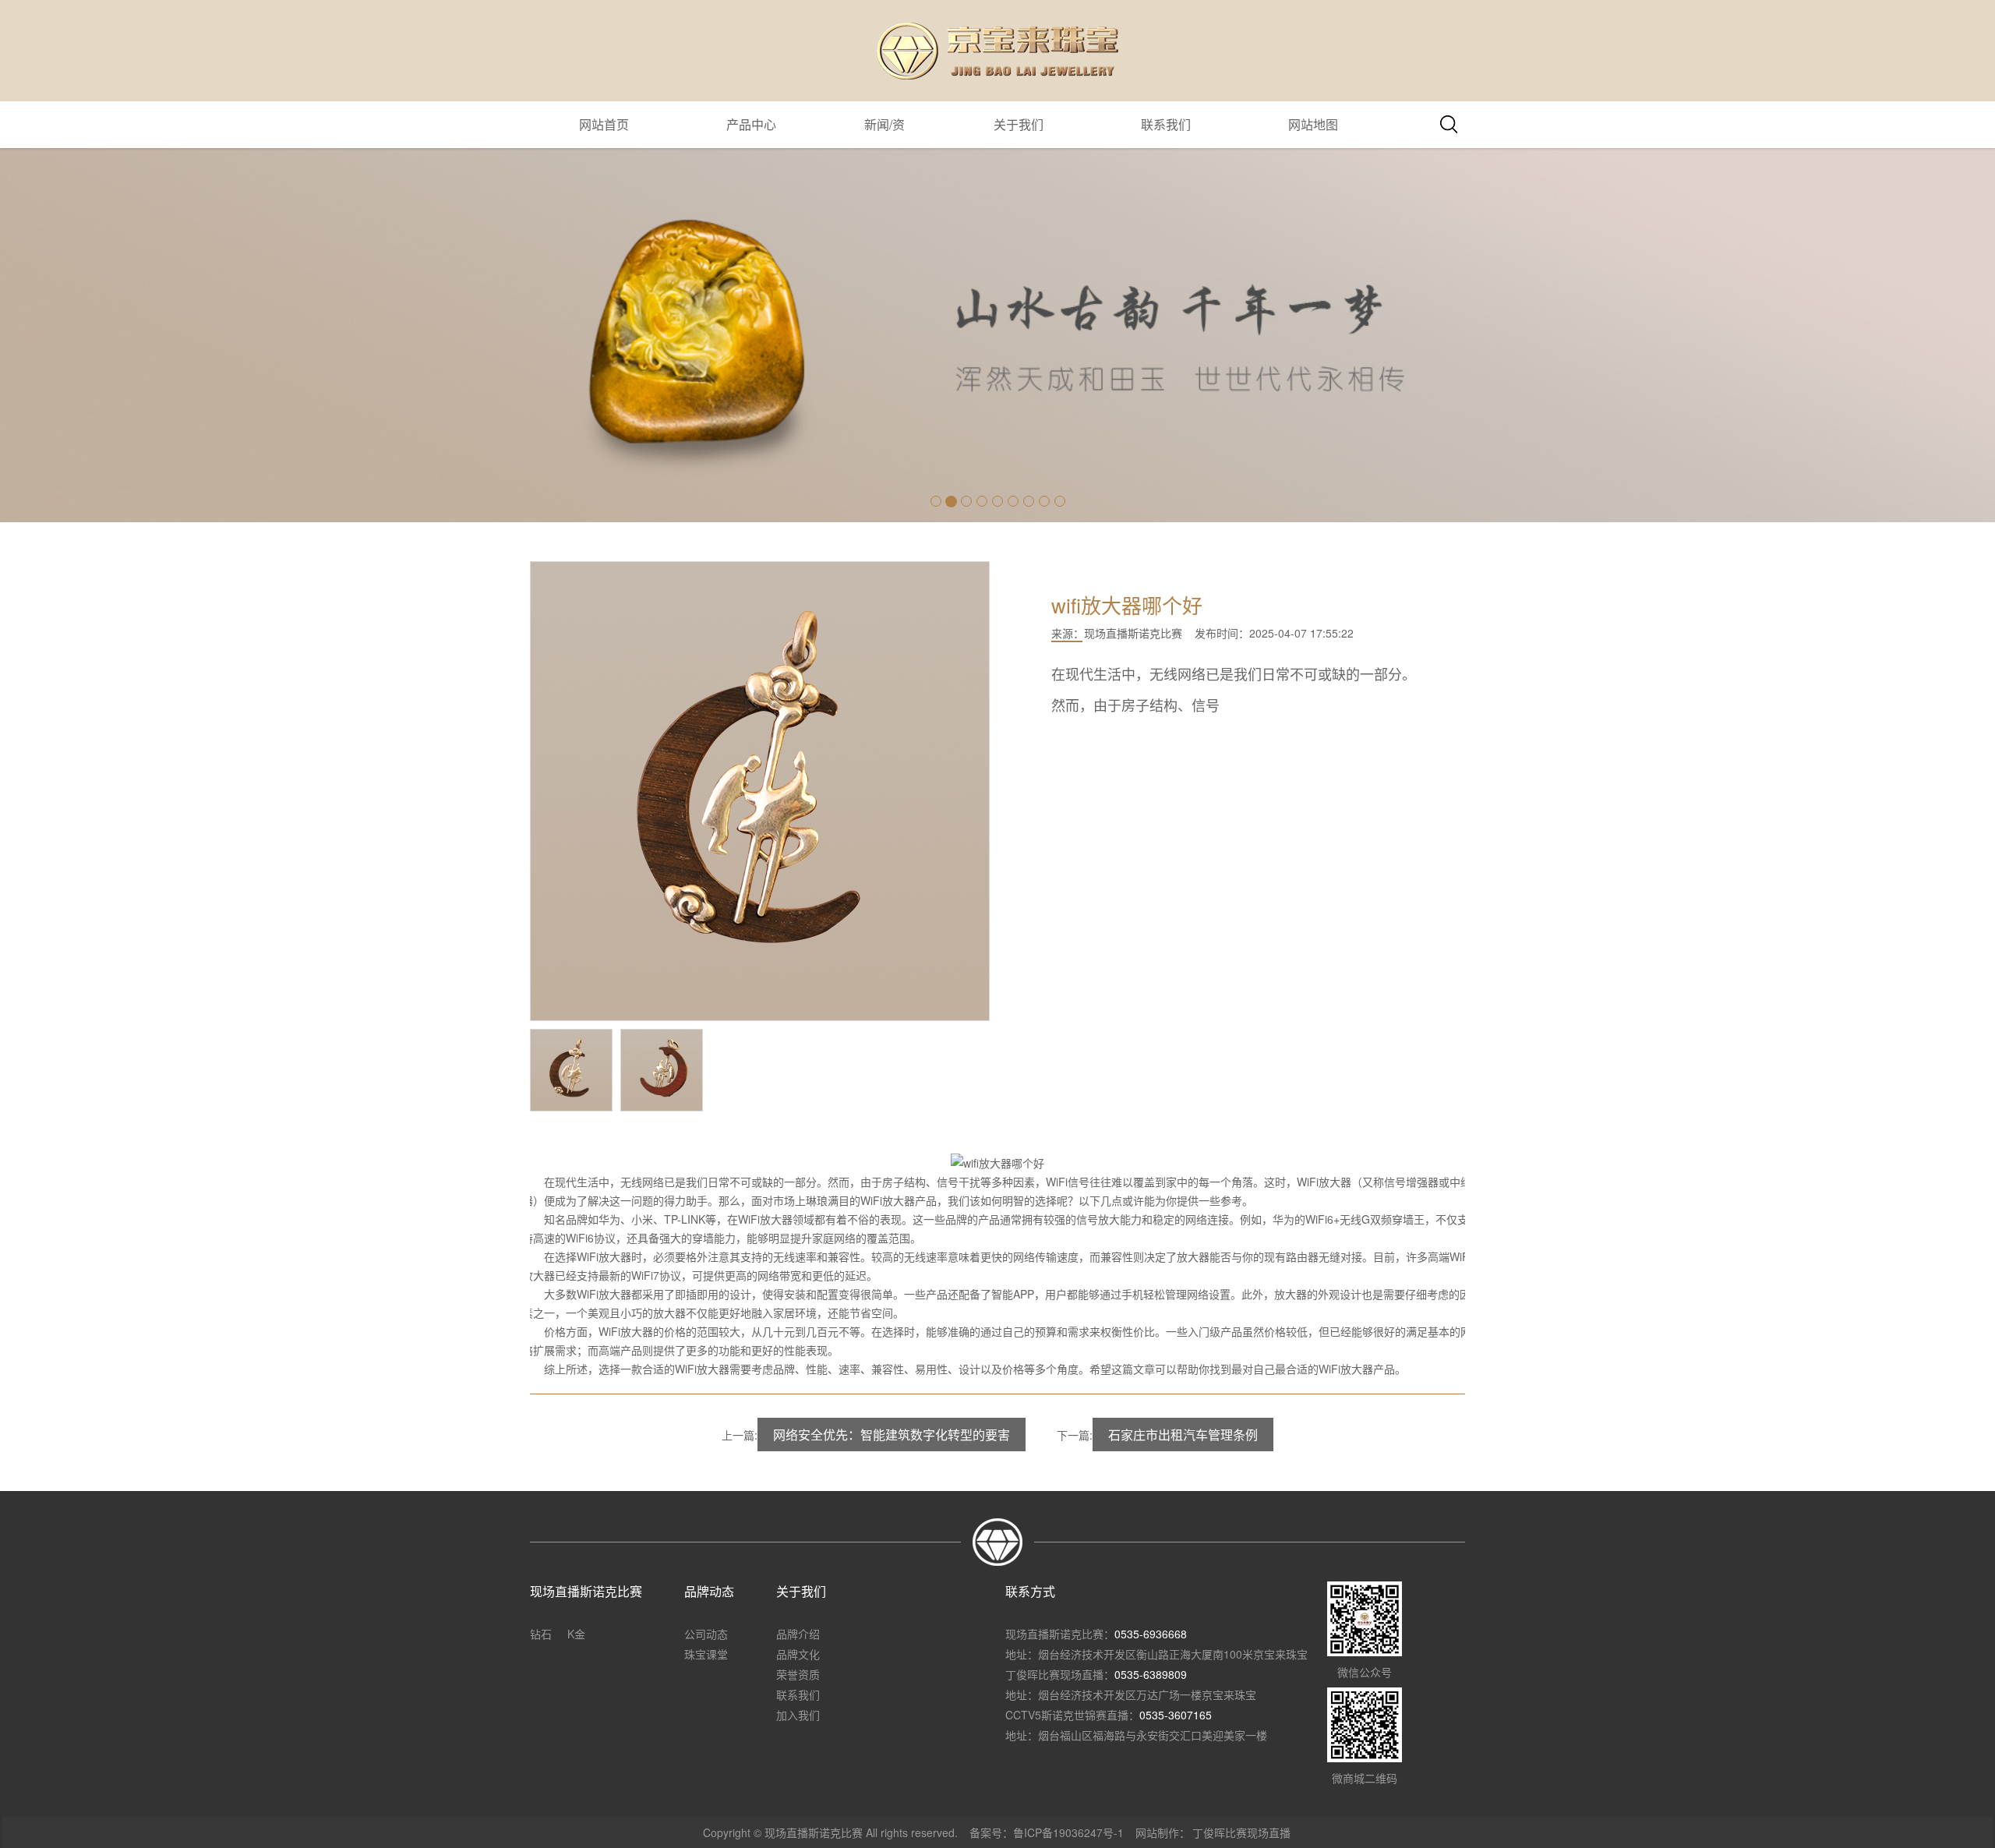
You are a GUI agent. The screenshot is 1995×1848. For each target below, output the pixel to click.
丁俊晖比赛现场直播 (1241, 1832)
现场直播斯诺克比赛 (1133, 633)
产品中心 (751, 124)
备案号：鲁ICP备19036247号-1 (1047, 1832)
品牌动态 (709, 1591)
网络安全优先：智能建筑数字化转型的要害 (892, 1435)
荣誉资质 (798, 1674)
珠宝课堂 (706, 1654)
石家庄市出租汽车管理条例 (1183, 1435)
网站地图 (1313, 124)
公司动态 (706, 1634)
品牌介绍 (798, 1634)
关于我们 (1019, 124)
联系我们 (1166, 124)
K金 (576, 1634)
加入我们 (798, 1715)
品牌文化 (798, 1654)
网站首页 (604, 124)
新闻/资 (885, 124)
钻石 (541, 1634)
